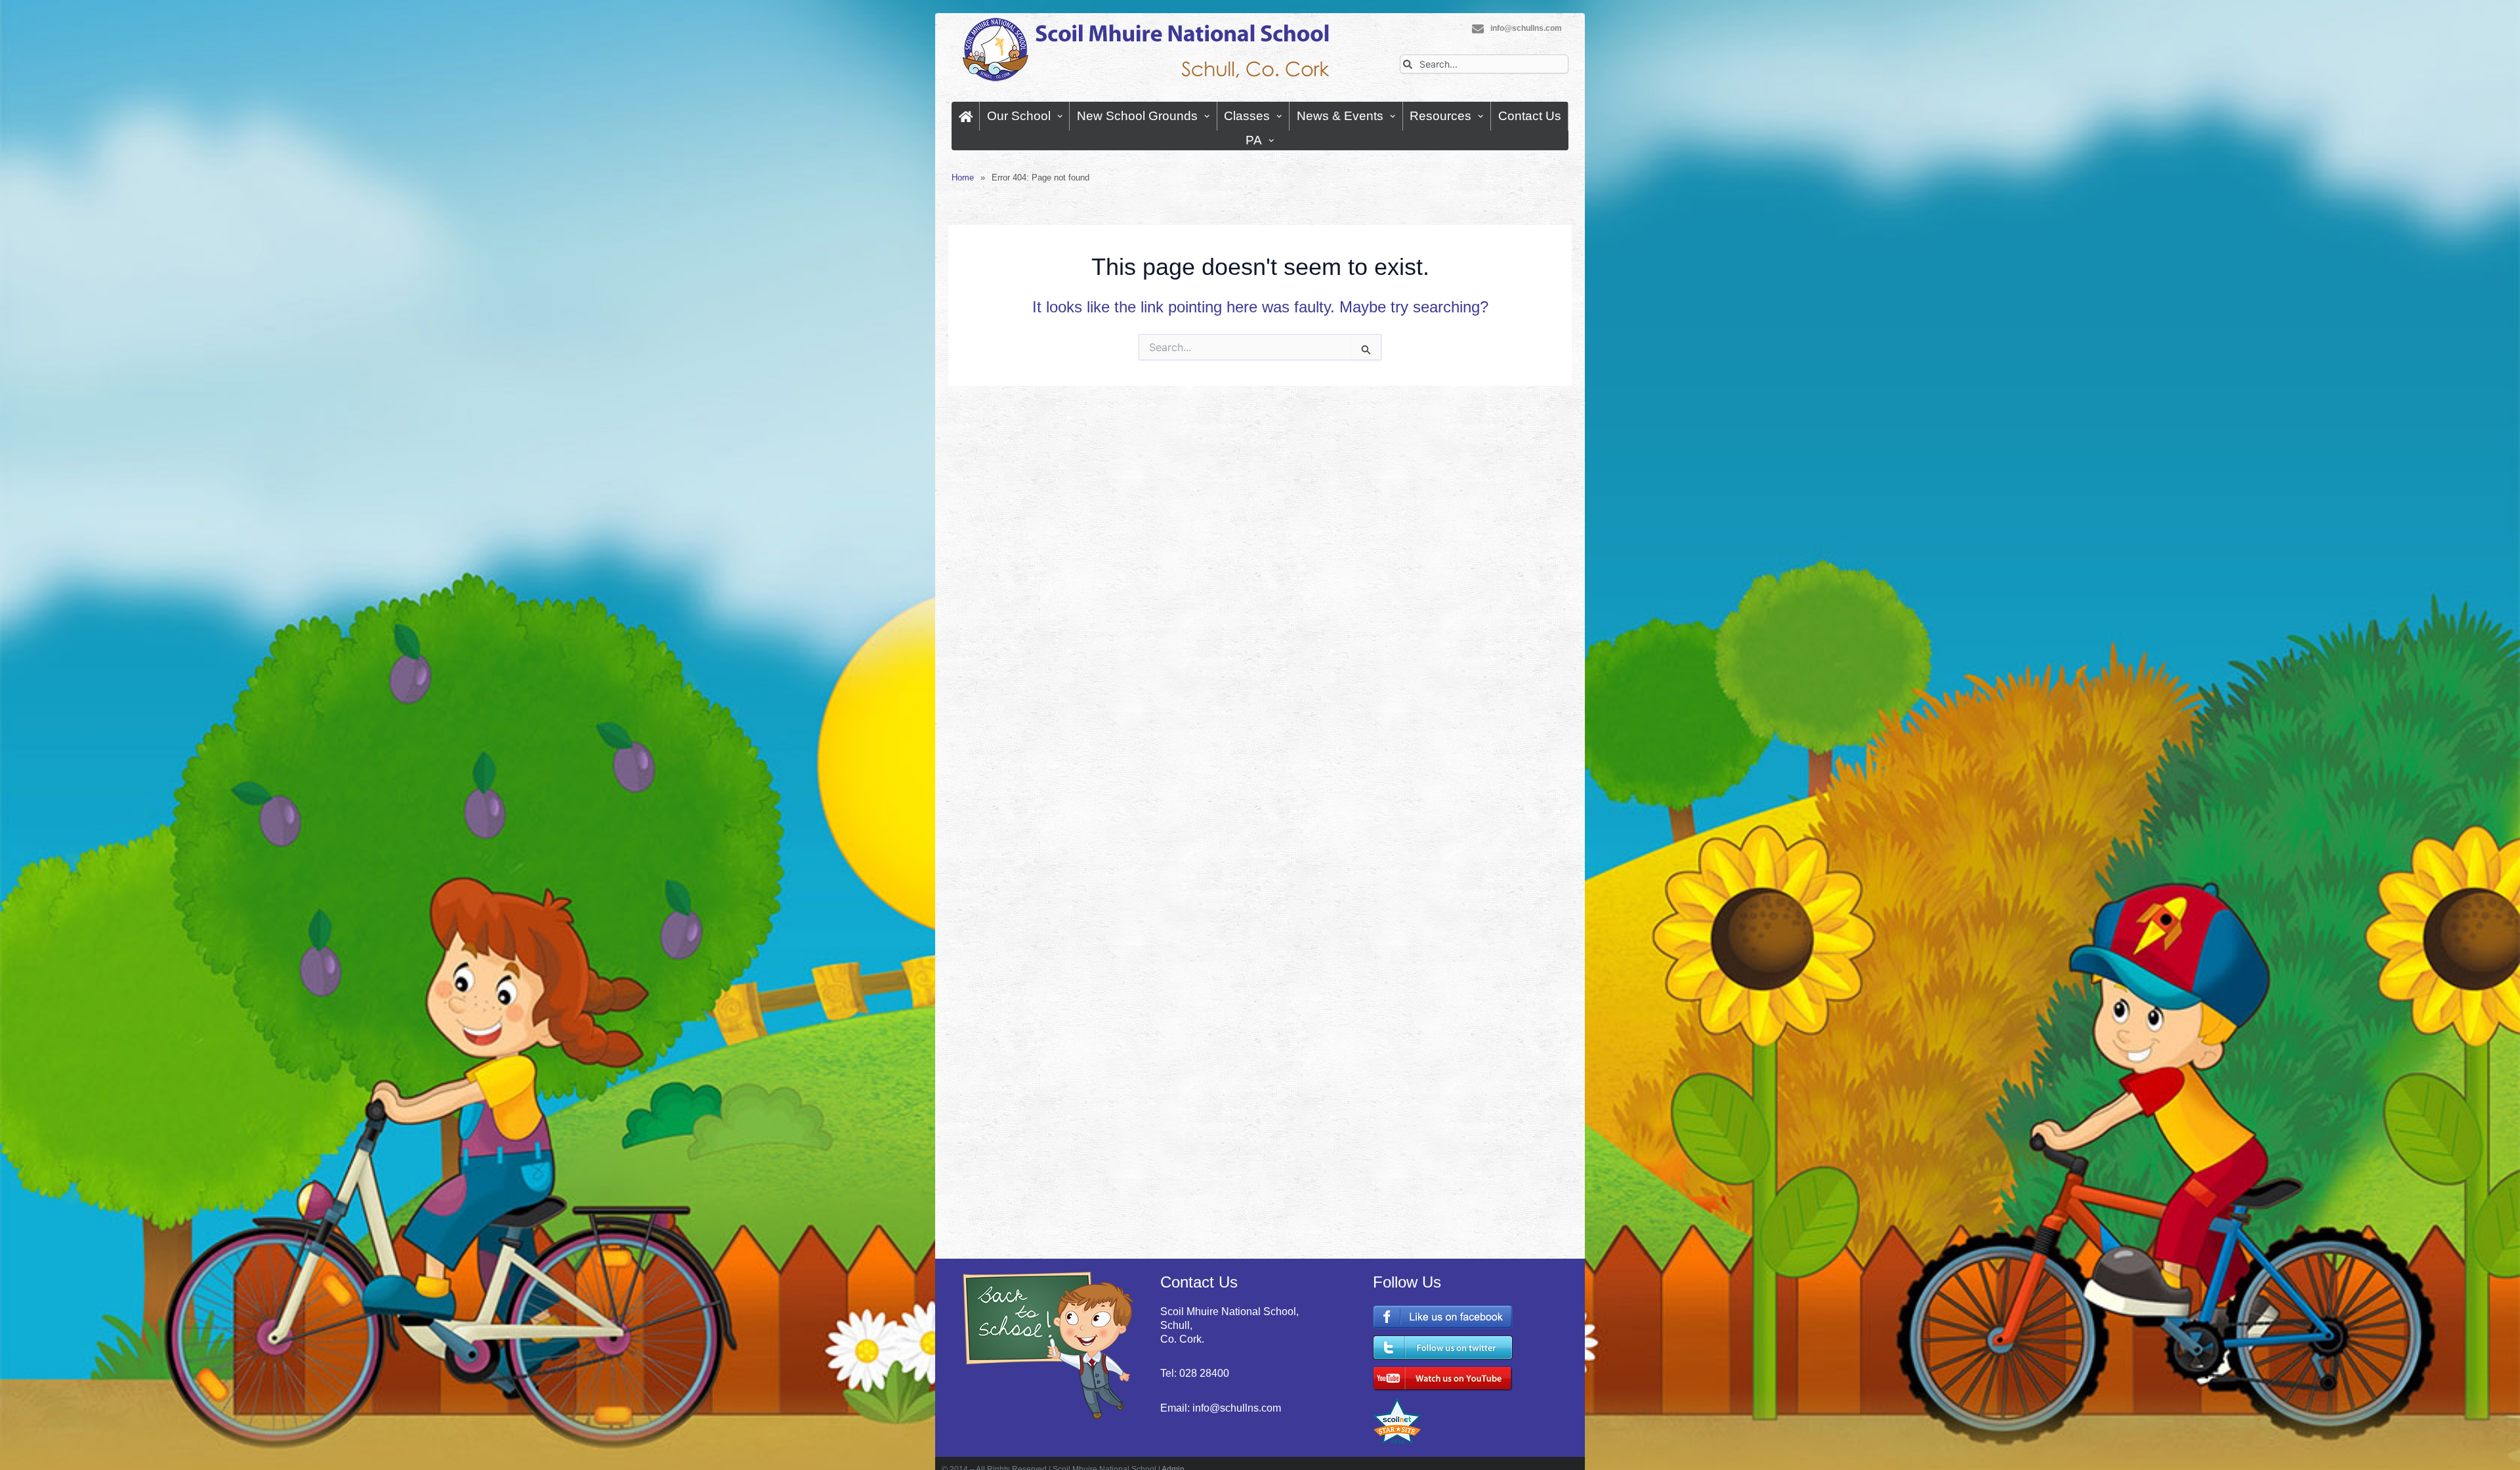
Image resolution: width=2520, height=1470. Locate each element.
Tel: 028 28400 (1195, 1373)
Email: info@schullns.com (1221, 1408)
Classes (1247, 116)
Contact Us (1530, 116)
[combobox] (1484, 64)
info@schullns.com (1526, 28)
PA (1254, 140)
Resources (1440, 116)
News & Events (1340, 116)
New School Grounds (1137, 116)
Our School (1019, 116)
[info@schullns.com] (1478, 29)
